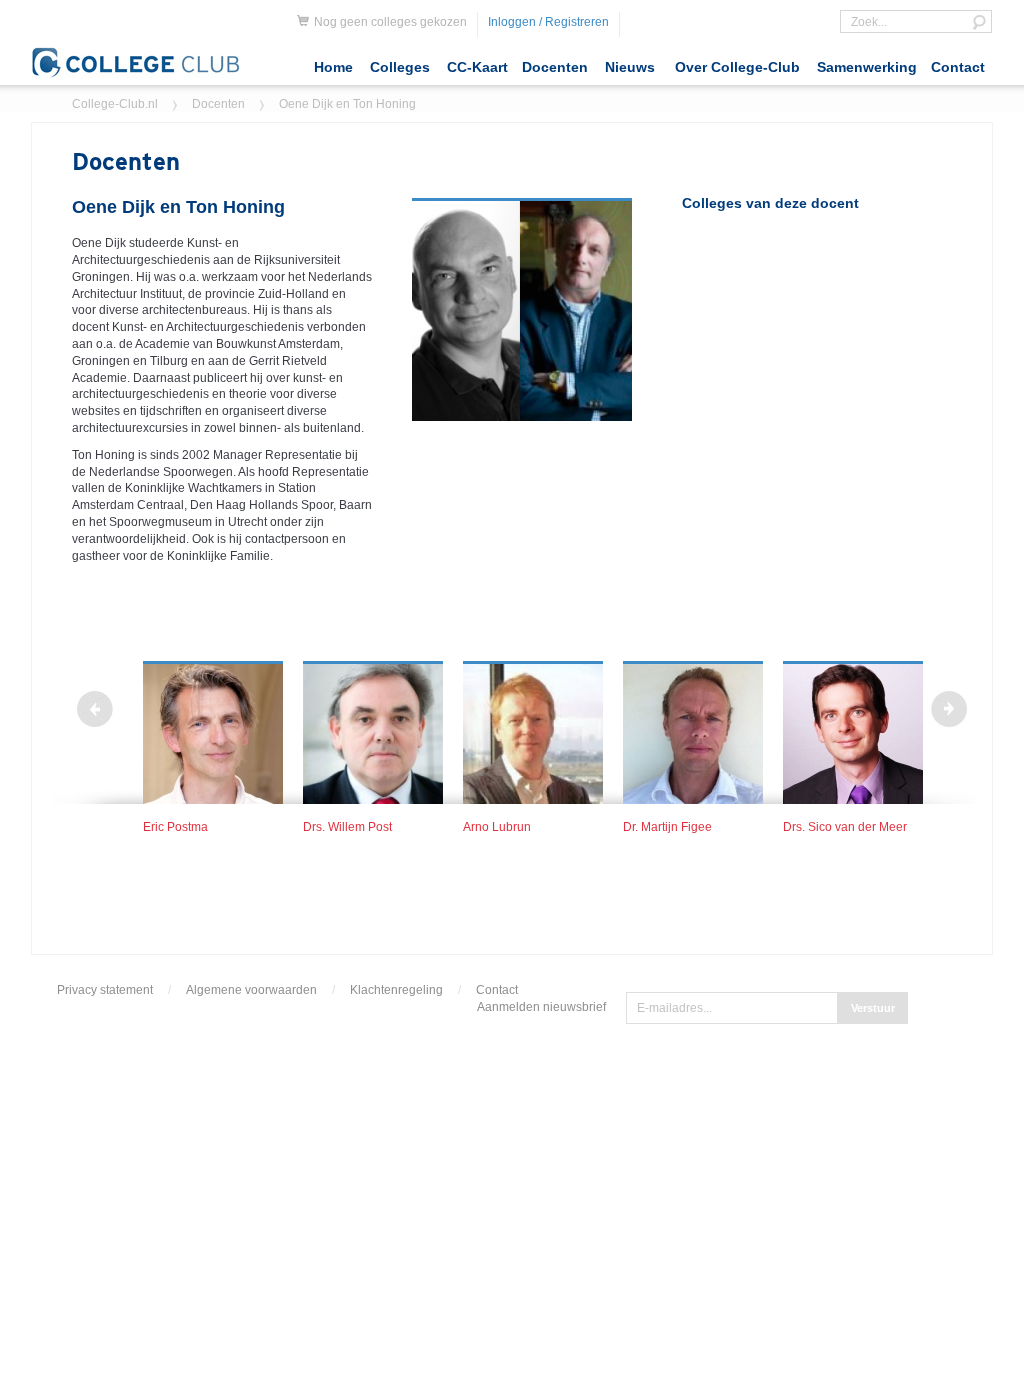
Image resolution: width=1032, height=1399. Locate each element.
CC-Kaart (477, 67)
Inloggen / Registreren (548, 22)
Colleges (400, 67)
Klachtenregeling (396, 990)
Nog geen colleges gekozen (390, 22)
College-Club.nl (115, 104)
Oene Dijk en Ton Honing (347, 104)
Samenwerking (867, 67)
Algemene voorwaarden (251, 990)
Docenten (555, 67)
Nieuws (630, 67)
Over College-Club (737, 67)
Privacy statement (105, 990)
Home (333, 67)
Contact (958, 67)
